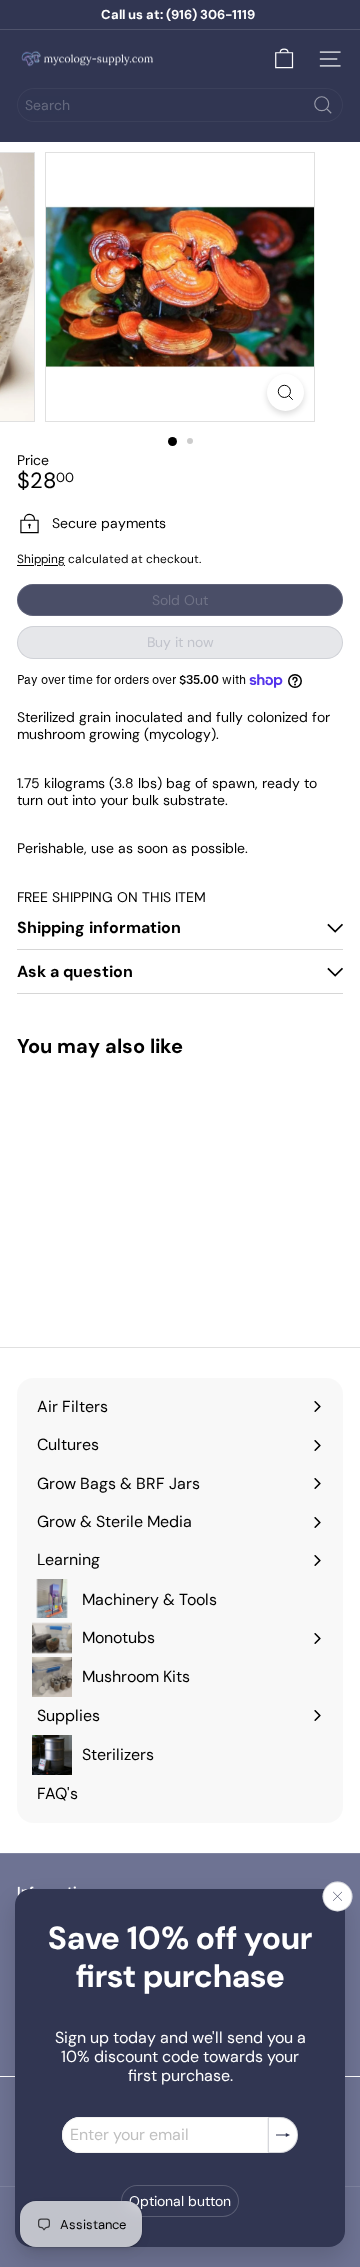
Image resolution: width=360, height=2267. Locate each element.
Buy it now (180, 642)
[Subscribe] (283, 2134)
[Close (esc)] (338, 1896)
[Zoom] (285, 392)
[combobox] (180, 105)
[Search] (323, 105)
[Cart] (284, 59)
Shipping (41, 559)
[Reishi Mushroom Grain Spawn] (98, 1189)
